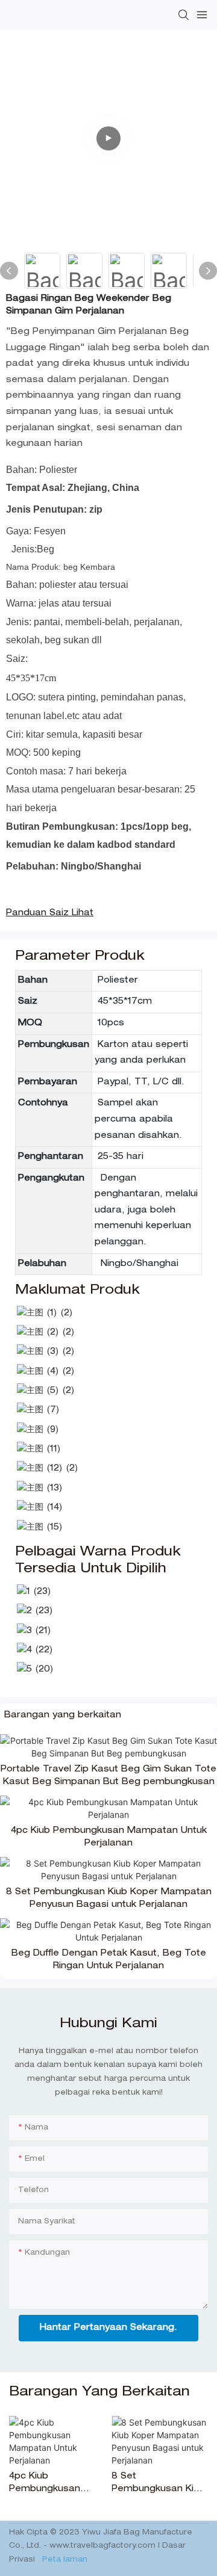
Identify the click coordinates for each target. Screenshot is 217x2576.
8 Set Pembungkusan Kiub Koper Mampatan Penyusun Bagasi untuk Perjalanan (109, 1899)
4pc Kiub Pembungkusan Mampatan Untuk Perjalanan (109, 1837)
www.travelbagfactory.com (104, 2546)
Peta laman (64, 2560)
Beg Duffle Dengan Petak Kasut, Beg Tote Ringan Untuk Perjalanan (109, 1960)
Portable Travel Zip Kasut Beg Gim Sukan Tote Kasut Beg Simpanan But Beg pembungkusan (108, 1776)
